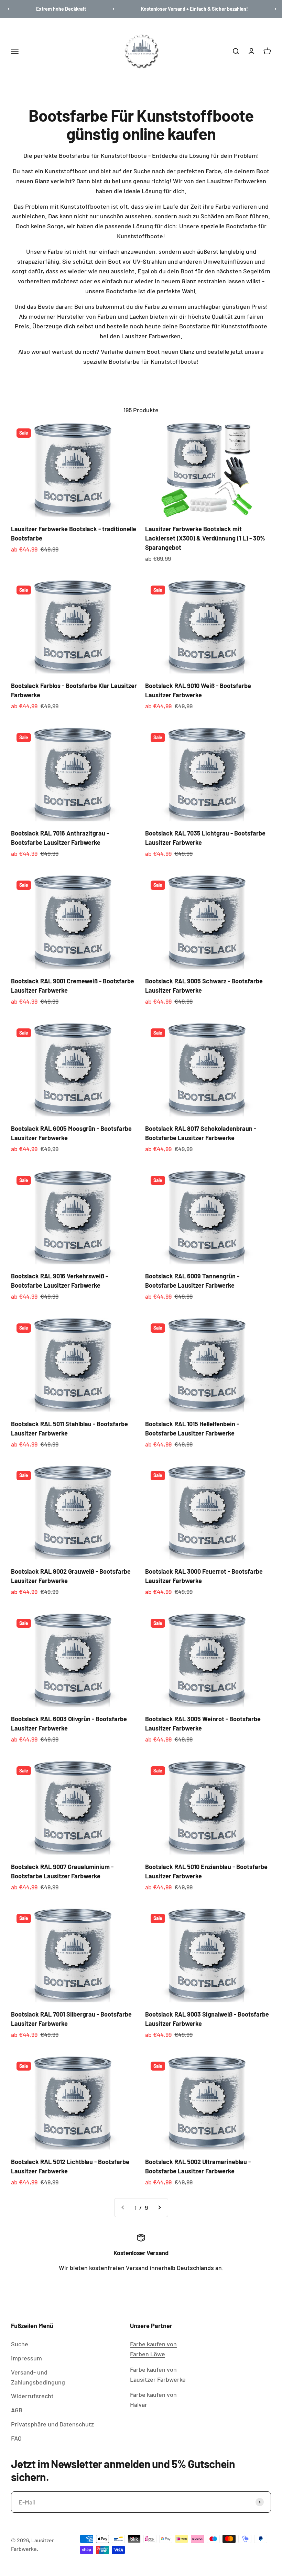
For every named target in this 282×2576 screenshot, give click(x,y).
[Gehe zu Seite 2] (159, 2208)
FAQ (16, 2438)
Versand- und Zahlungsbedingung (38, 2377)
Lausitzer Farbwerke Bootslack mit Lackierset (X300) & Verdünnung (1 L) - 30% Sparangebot (205, 538)
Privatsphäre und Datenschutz (52, 2424)
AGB (17, 2410)
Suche (20, 2344)
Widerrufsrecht (32, 2396)
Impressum (26, 2358)
